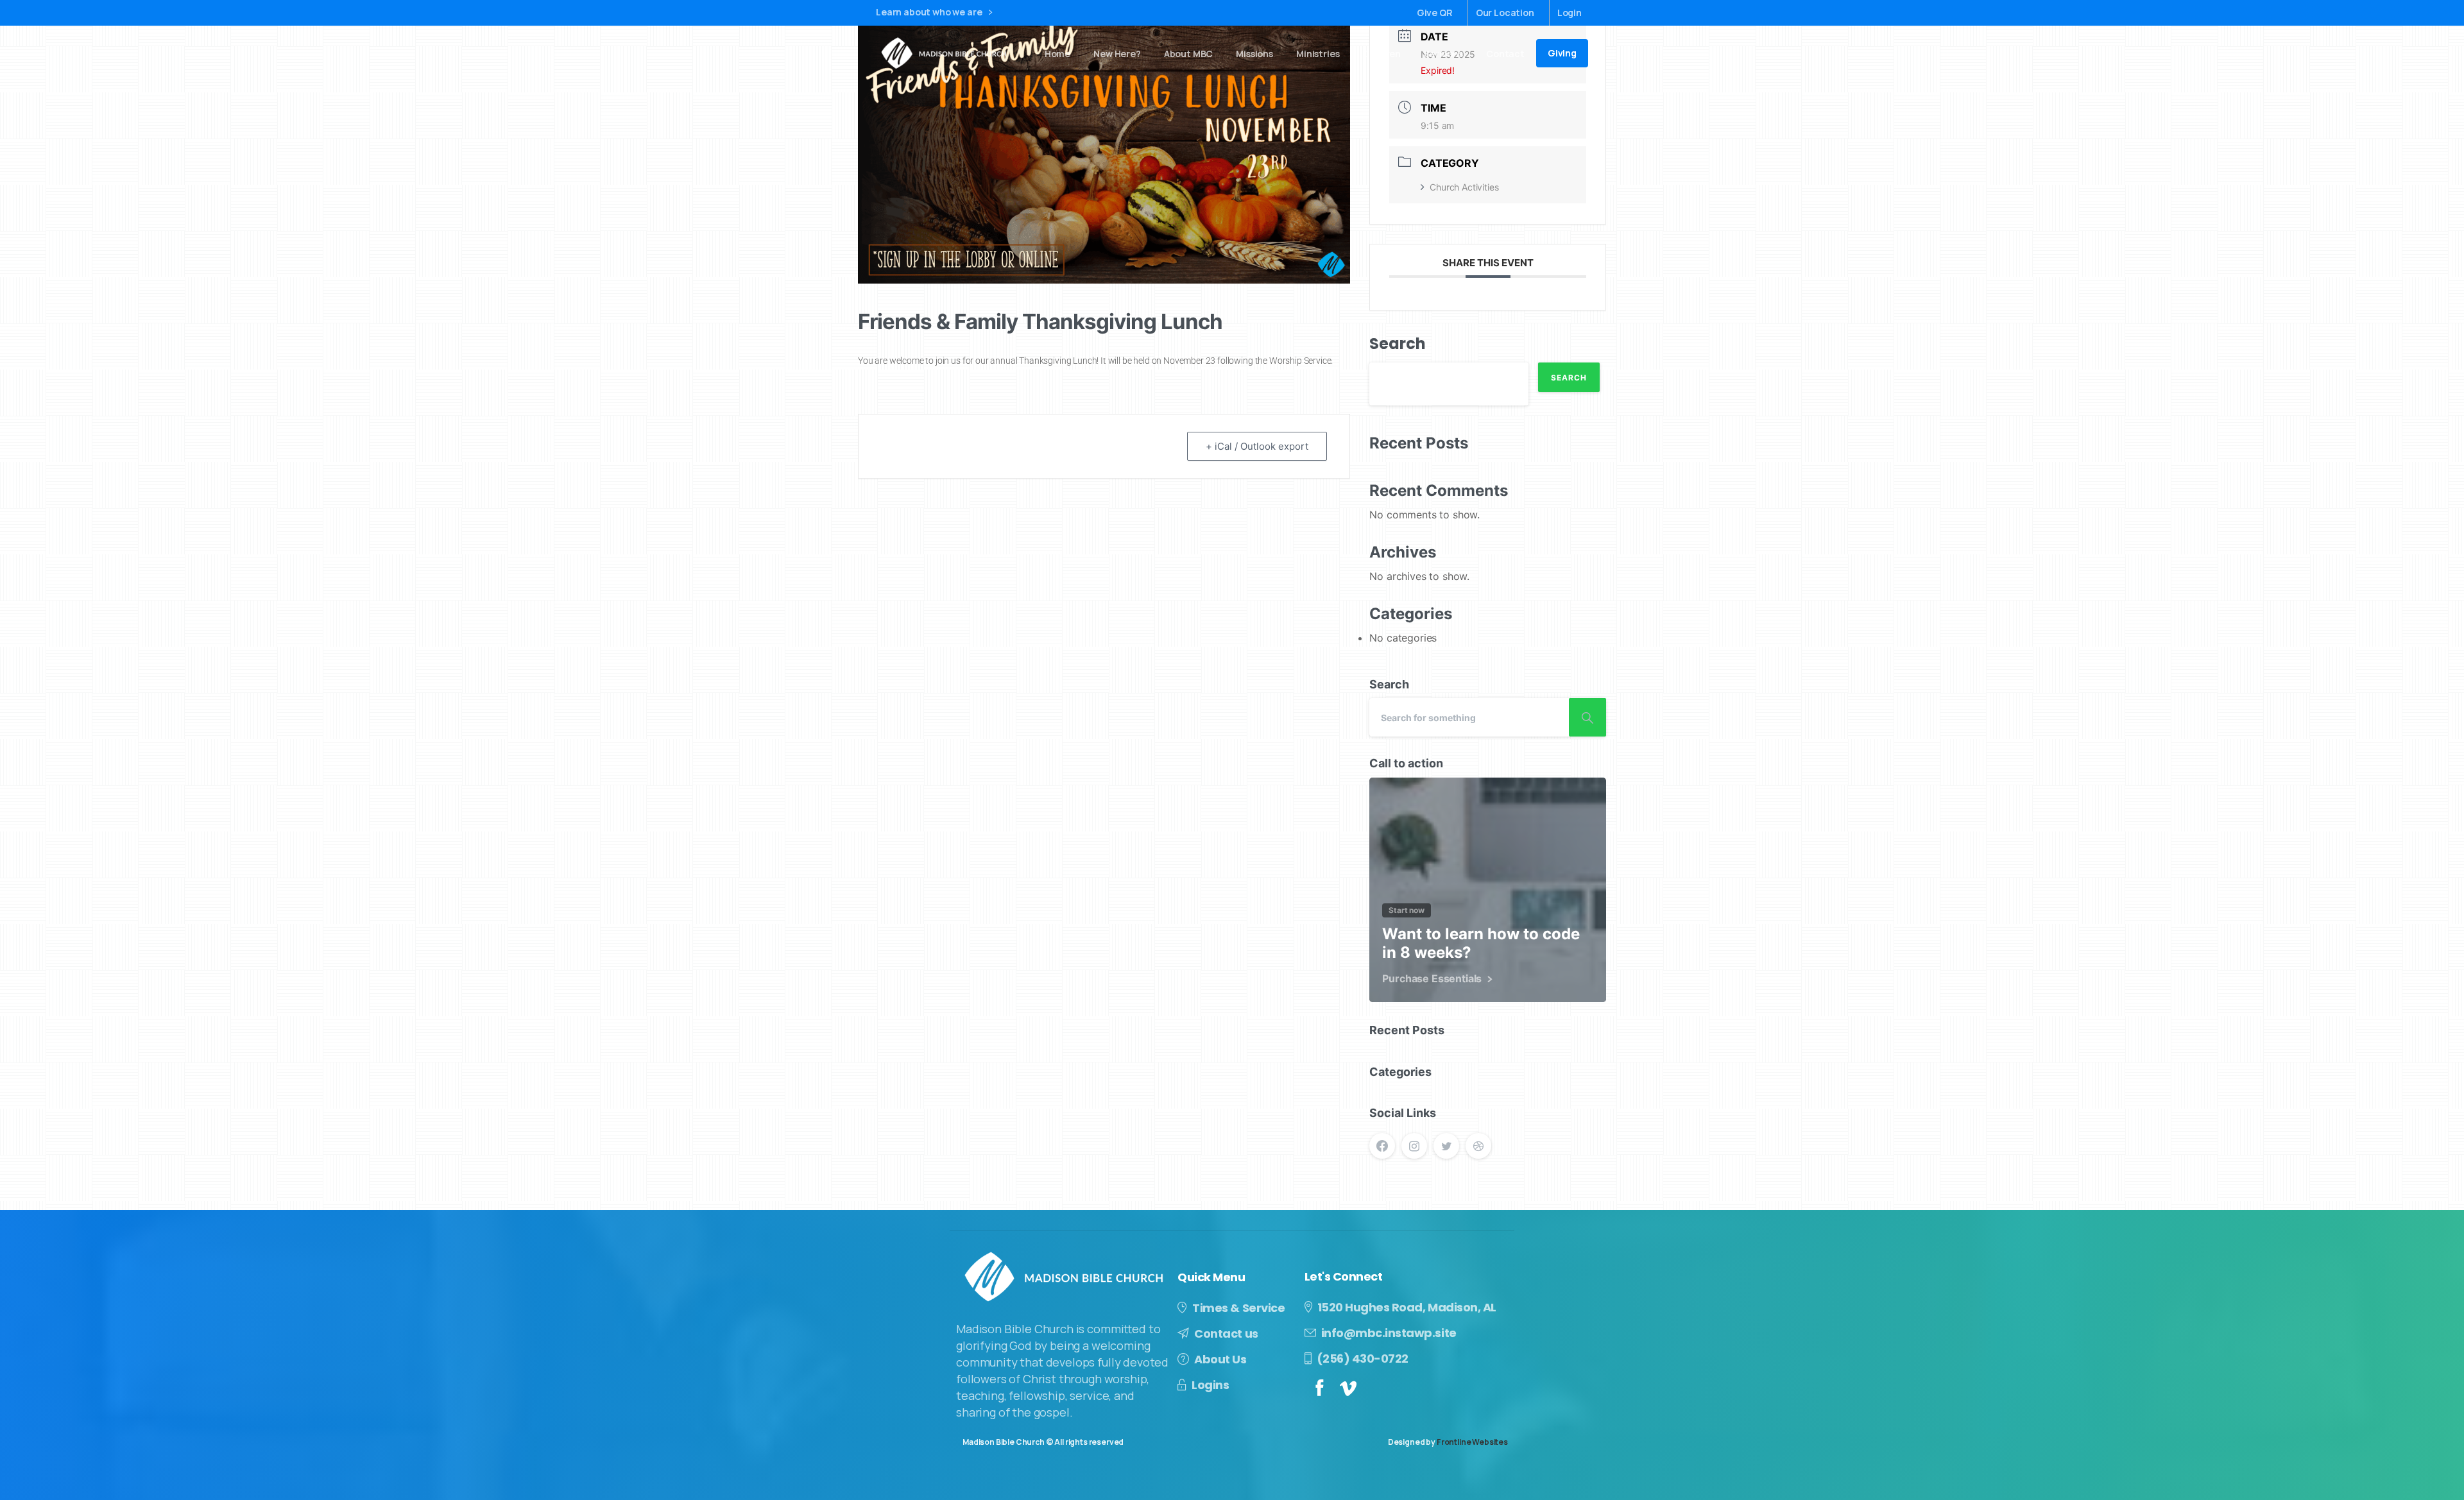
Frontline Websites (1472, 1442)
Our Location (1505, 13)
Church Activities (1464, 187)
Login (1570, 13)
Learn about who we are (930, 13)
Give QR (1435, 13)
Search (1397, 344)
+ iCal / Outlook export (1257, 446)
